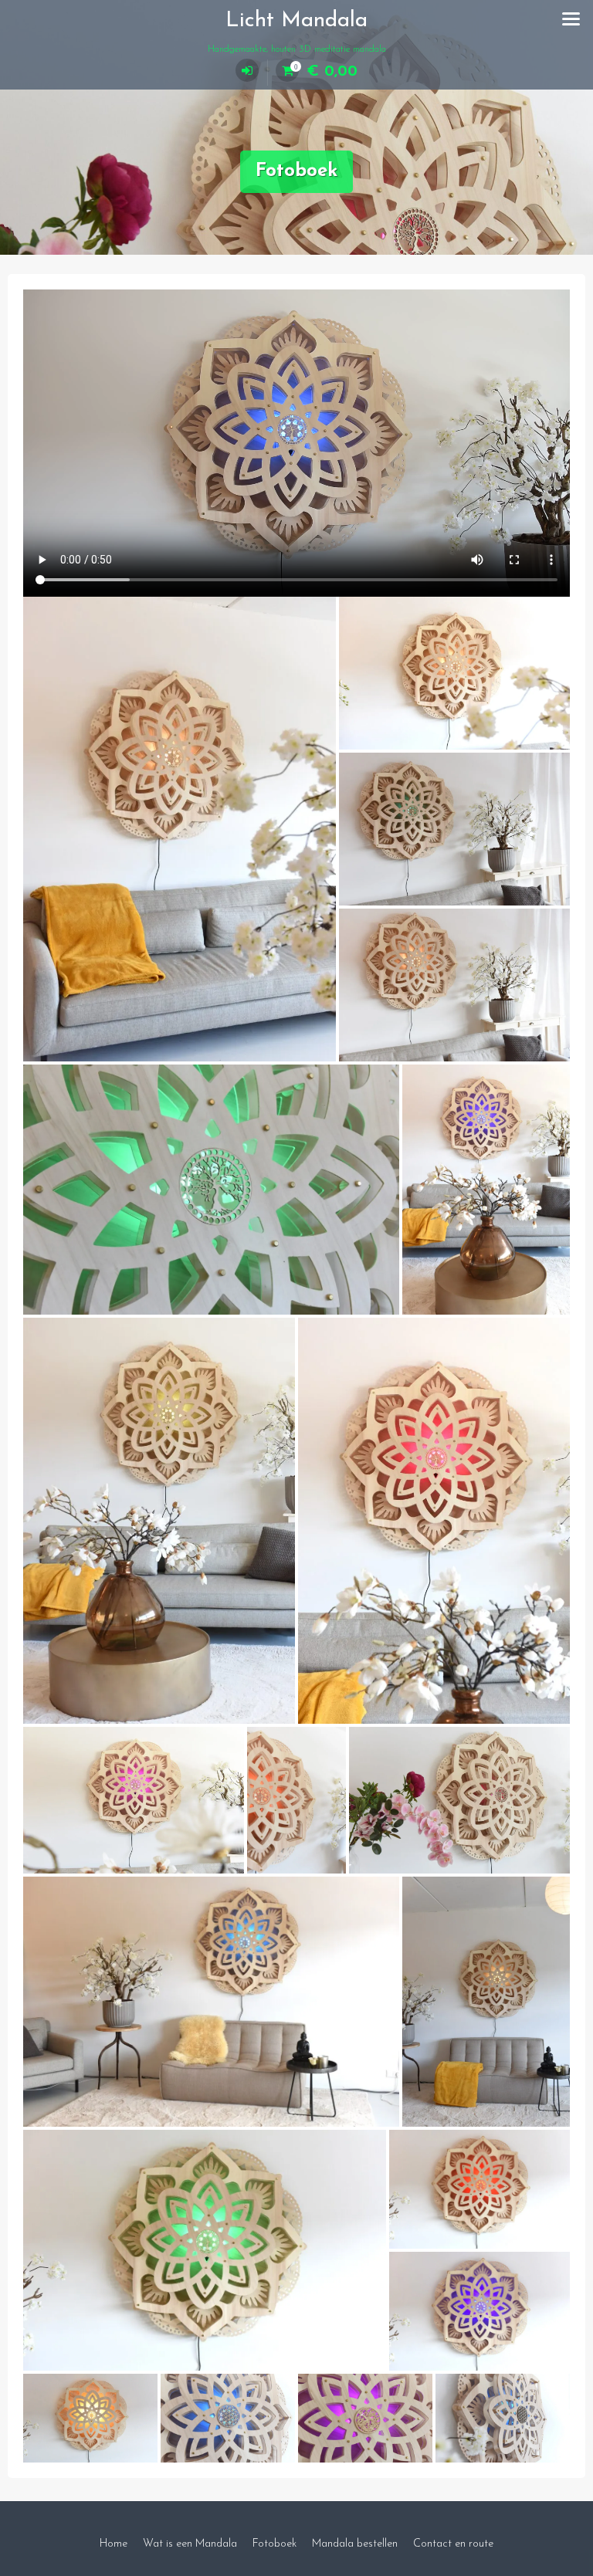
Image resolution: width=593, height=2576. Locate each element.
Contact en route (453, 2544)
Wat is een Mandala (190, 2544)
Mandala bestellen (355, 2544)
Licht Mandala (296, 21)
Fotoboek (274, 2544)
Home (114, 2544)
